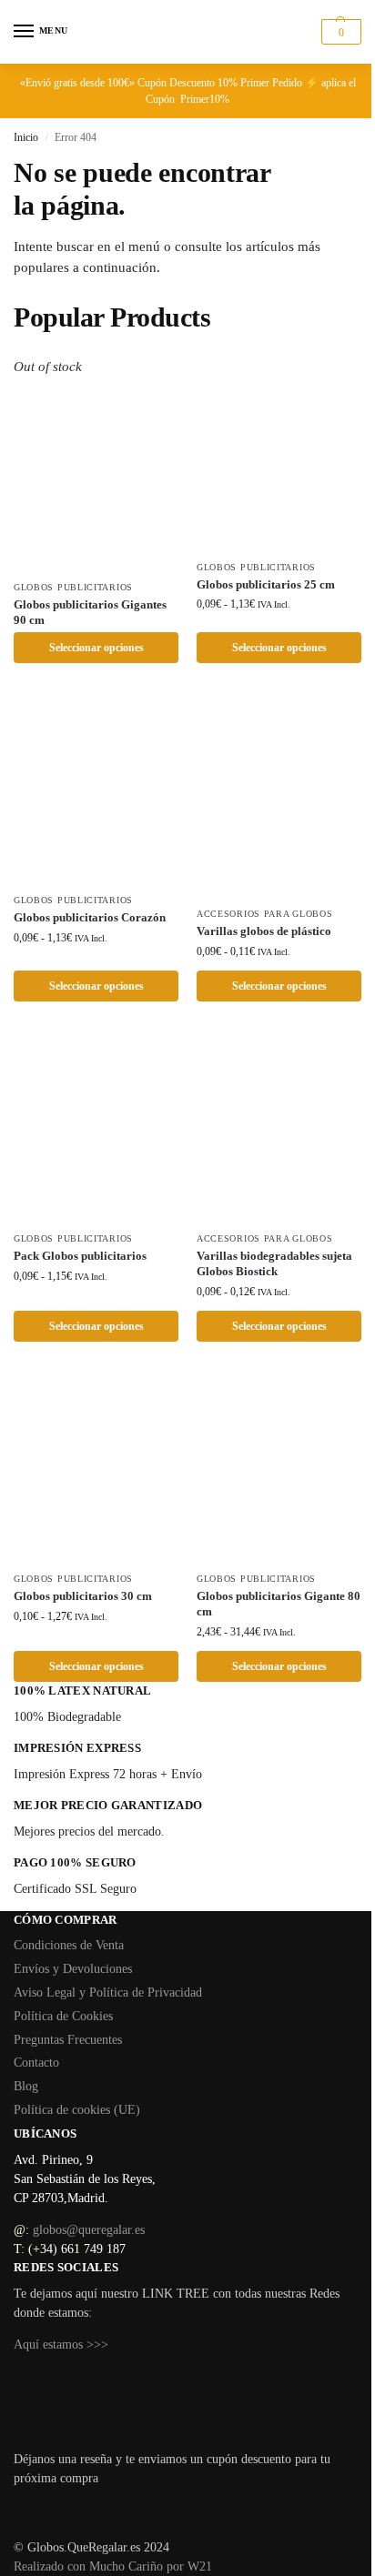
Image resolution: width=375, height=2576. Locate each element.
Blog (26, 2086)
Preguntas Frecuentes (68, 2040)
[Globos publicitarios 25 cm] (279, 453)
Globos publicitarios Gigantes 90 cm (90, 612)
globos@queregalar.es (89, 2230)
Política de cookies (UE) (77, 2110)
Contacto (36, 2063)
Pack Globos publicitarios (80, 1256)
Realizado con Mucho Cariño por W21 (113, 2566)
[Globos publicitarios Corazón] (96, 787)
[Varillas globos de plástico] (279, 794)
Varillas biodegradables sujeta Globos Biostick (274, 1263)
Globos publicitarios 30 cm (83, 1596)
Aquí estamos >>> (61, 2345)
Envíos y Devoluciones (73, 1969)
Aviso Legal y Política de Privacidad (108, 1992)
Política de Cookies (63, 2016)
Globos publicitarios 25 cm (266, 584)
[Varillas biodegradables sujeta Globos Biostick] (279, 1125)
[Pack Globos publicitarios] (96, 1125)
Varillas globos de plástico (264, 931)
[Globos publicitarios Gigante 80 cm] (279, 1465)
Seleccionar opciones (96, 648)
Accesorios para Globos (264, 914)
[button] (339, 32)
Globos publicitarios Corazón (90, 917)
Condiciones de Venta (69, 1945)
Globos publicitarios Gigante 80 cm (279, 1604)
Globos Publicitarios (73, 587)
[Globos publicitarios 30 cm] (96, 1465)
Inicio (26, 137)
